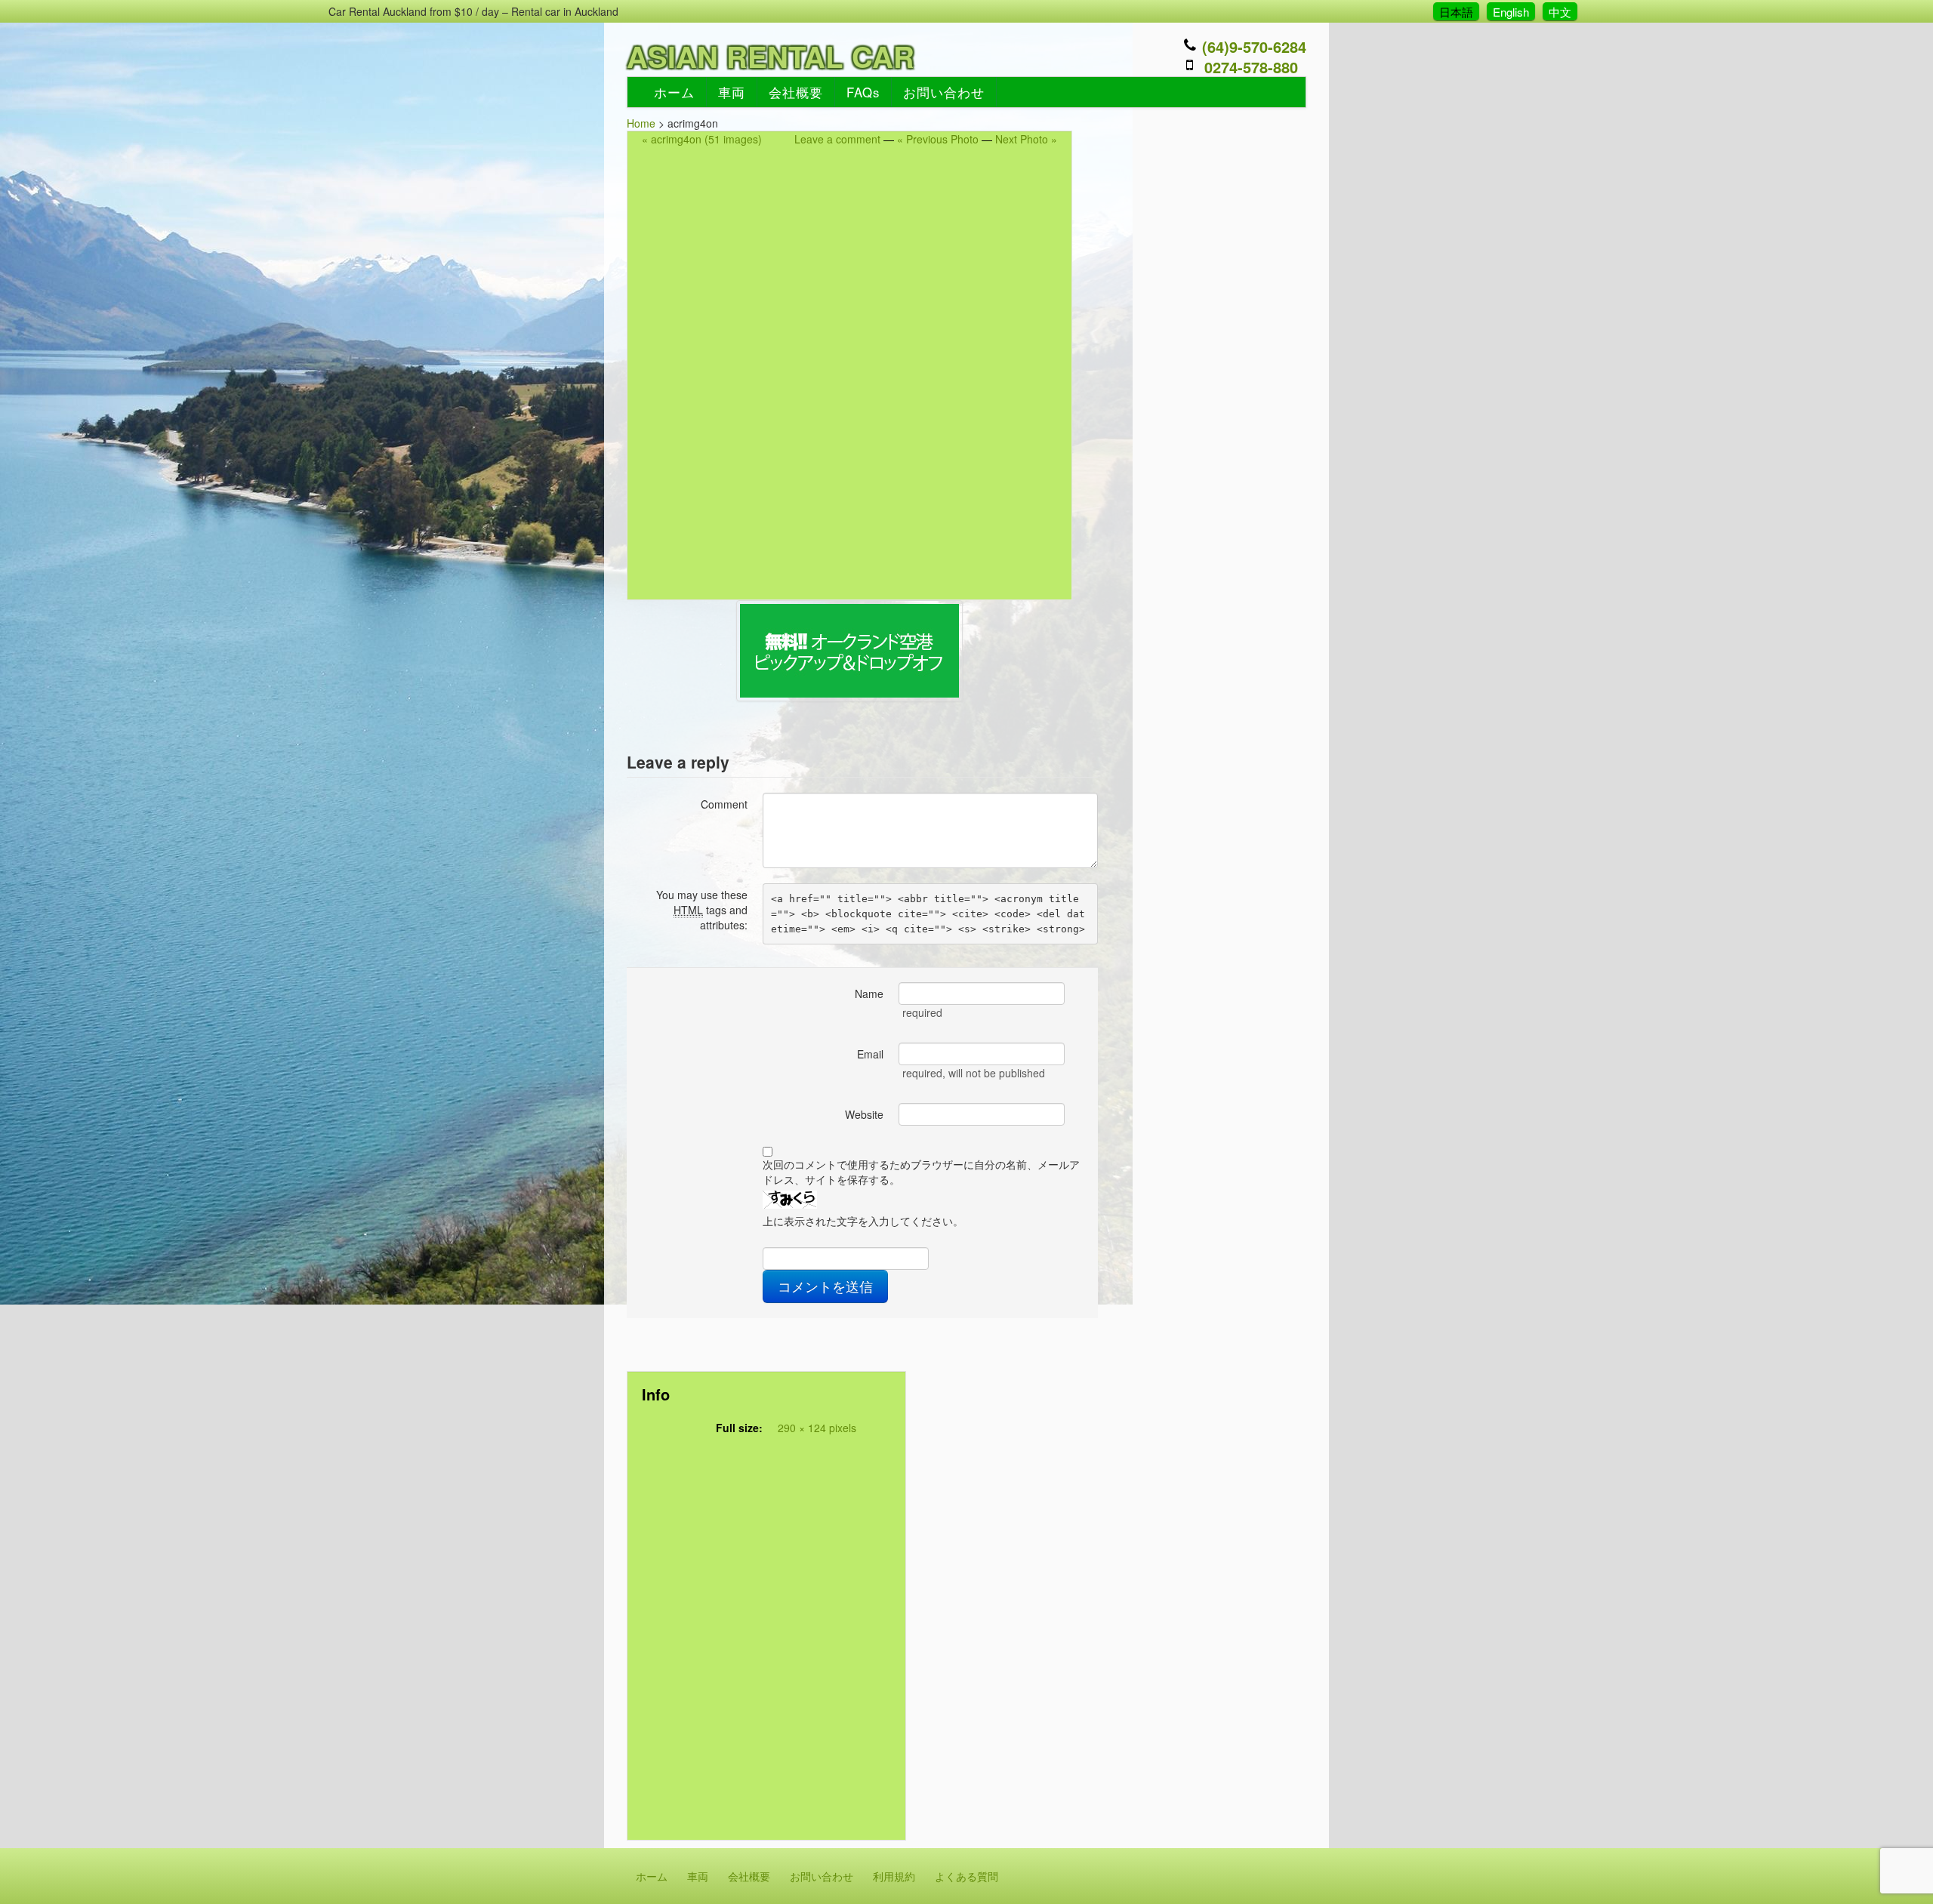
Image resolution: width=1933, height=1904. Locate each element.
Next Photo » (1026, 139)
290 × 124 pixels (817, 1428)
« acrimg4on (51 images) (702, 139)
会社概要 (796, 92)
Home (641, 123)
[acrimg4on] (849, 651)
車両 (732, 92)
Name (869, 994)
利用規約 (894, 1876)
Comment (724, 804)
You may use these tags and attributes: (702, 910)
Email (870, 1054)
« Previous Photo (938, 139)
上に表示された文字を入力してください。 (863, 1221)
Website (864, 1114)
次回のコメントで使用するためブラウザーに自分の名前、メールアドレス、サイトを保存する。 (921, 1172)
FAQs (863, 92)
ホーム (674, 92)
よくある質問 (966, 1876)
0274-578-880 (1251, 67)
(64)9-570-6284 (1254, 46)
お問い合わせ (944, 92)
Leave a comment (837, 139)
